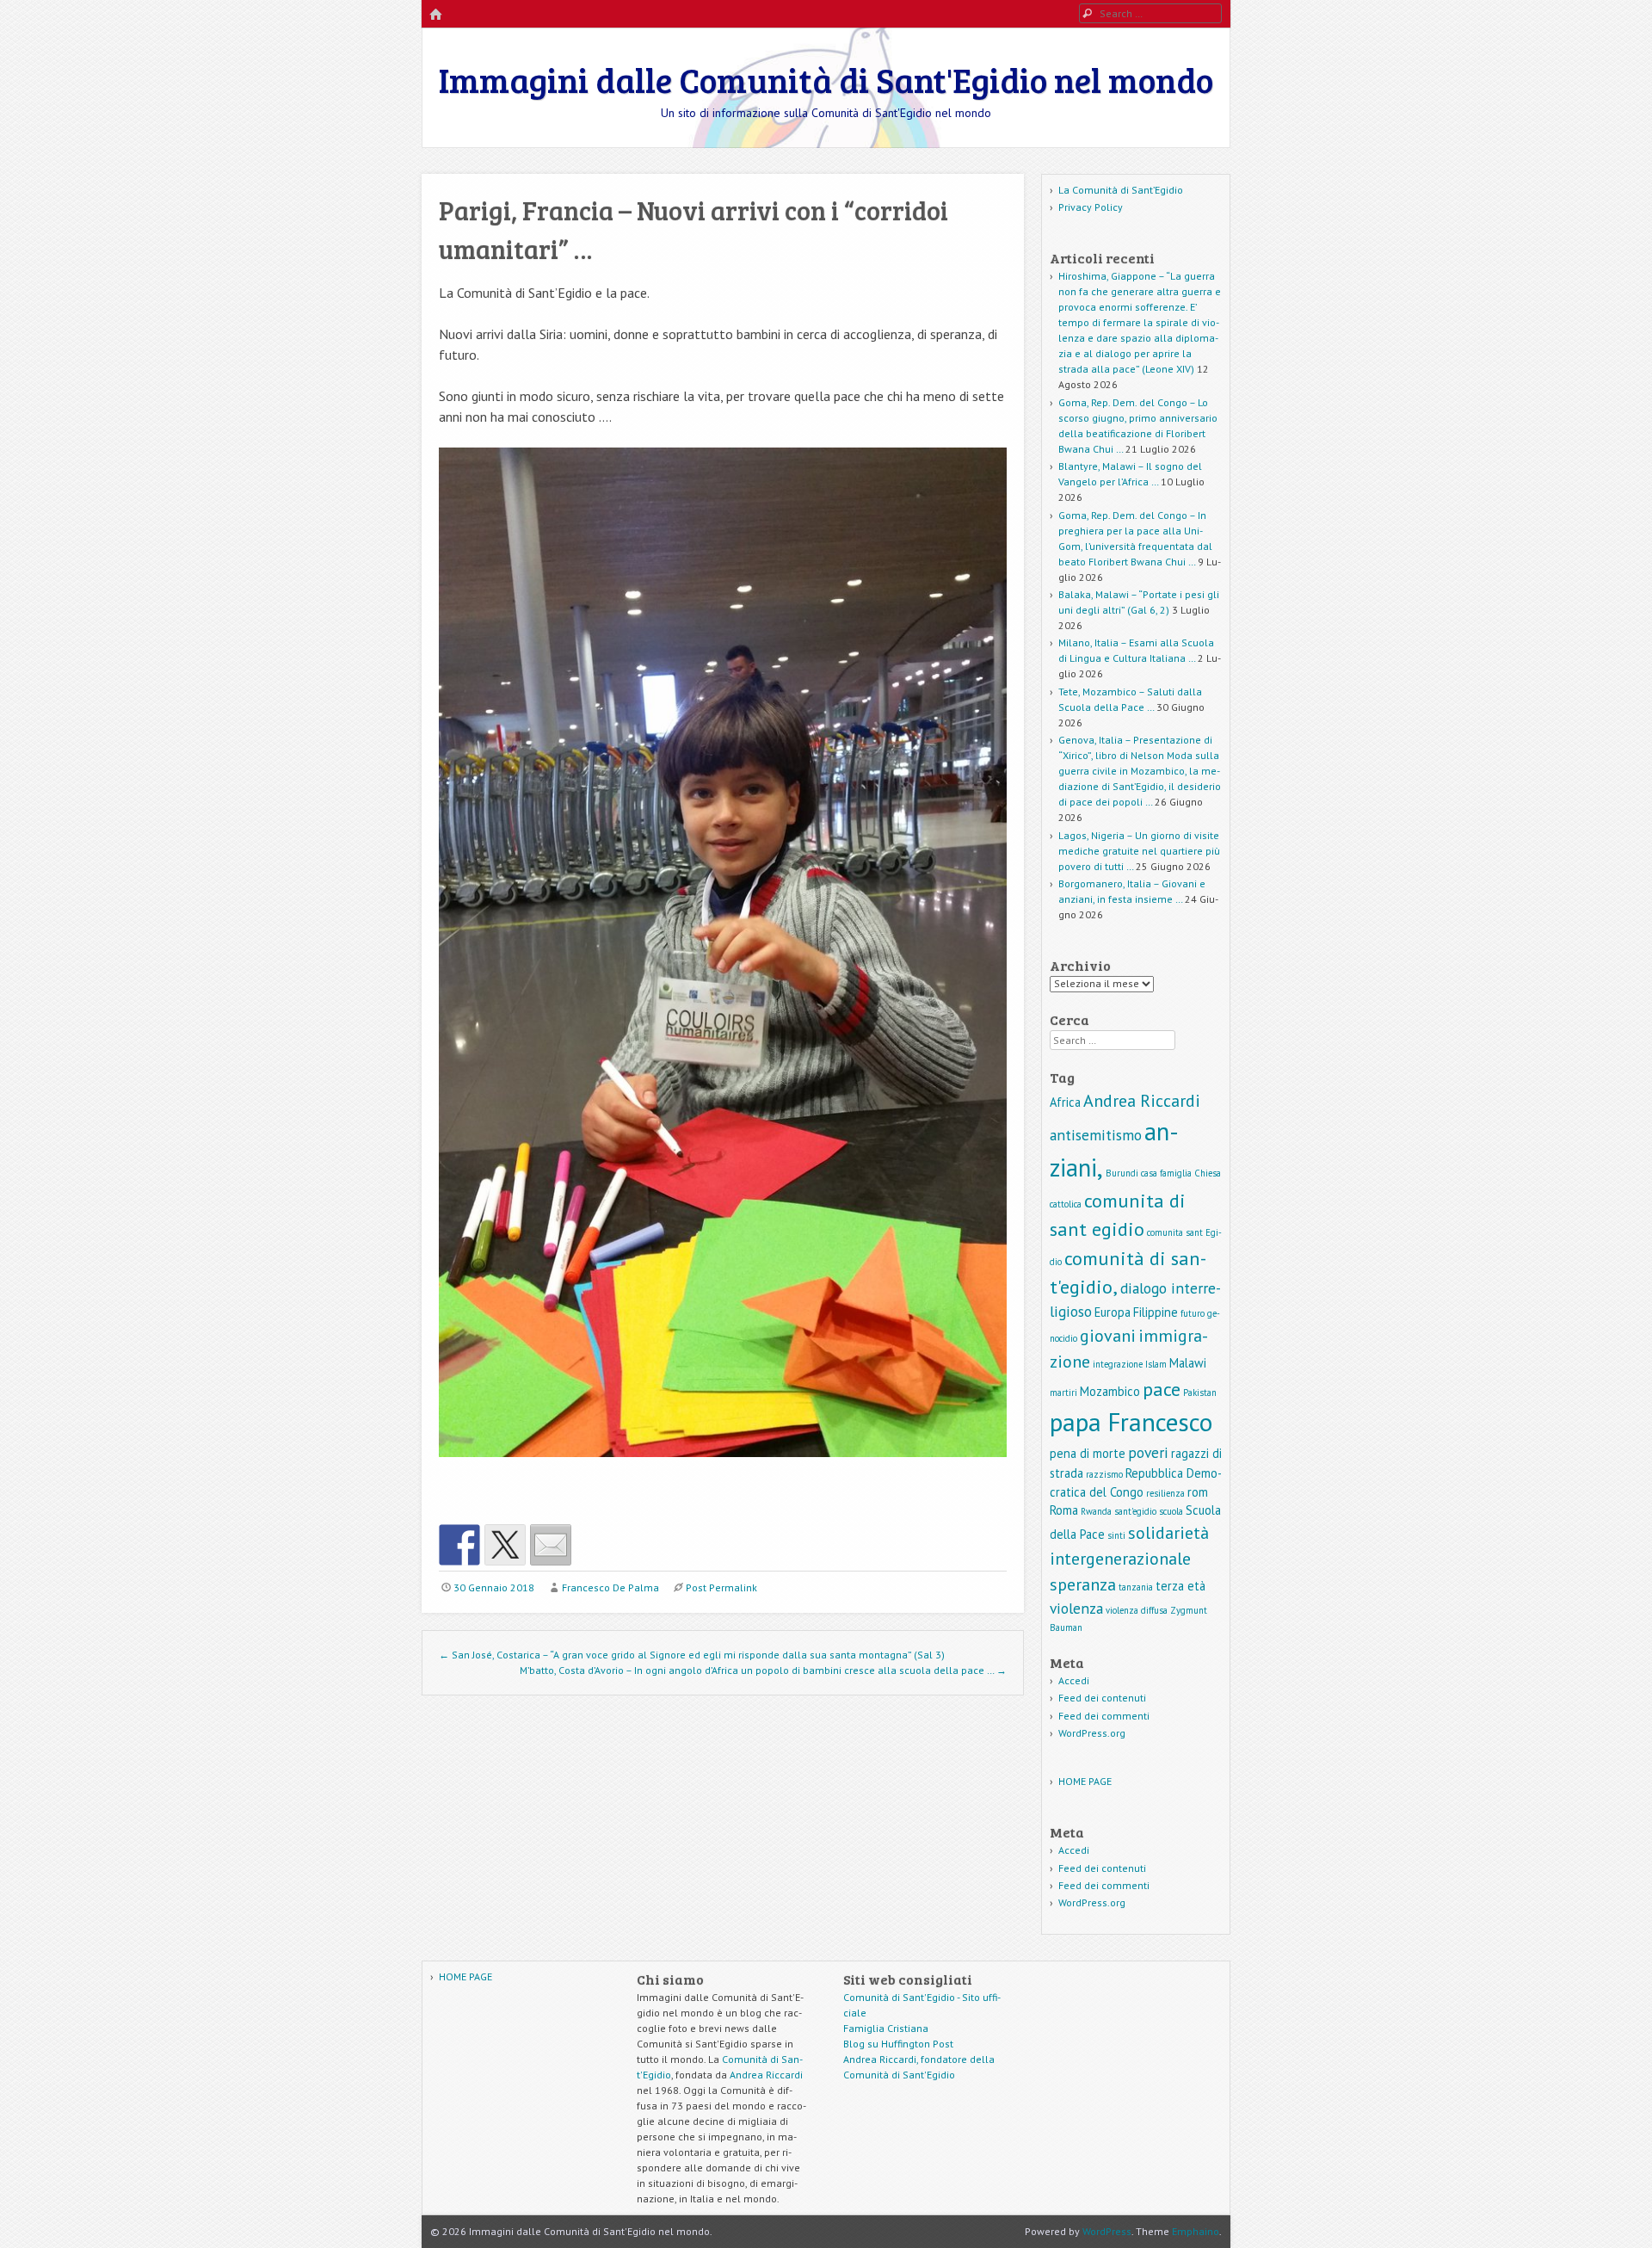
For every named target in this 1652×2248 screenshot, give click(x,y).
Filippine (1156, 1312)
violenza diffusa (1137, 1610)
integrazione (1118, 1364)
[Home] (435, 15)
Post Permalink (721, 1587)
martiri (1063, 1393)
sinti (1116, 1535)
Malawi (1188, 1363)
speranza (1083, 1584)
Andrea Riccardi (1142, 1101)
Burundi (1122, 1173)
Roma (1064, 1510)
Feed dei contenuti (1102, 1698)
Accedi (1074, 1680)
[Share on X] (505, 1545)
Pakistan (1200, 1393)
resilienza (1165, 1493)
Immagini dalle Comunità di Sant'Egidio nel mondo (826, 79)
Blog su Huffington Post (898, 2044)
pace (1162, 1389)
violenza (1076, 1608)
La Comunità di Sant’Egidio (1121, 190)
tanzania (1136, 1587)
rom (1198, 1492)
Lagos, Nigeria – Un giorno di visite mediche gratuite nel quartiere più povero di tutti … (1139, 851)
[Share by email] (551, 1545)
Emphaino (1196, 2231)
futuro (1193, 1313)
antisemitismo (1096, 1135)
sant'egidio (1135, 1511)
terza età (1180, 1586)
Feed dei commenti (1104, 1716)
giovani (1108, 1336)
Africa (1065, 1102)
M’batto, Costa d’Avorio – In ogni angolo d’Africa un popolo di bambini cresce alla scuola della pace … (763, 1670)
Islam (1156, 1364)
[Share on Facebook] (459, 1545)
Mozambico (1110, 1391)
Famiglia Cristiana (886, 2028)
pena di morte (1088, 1453)
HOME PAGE (1085, 1781)
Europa (1113, 1312)
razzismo (1104, 1474)
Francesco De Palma (610, 1587)
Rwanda (1096, 1511)
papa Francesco (1131, 1422)
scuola (1171, 1511)
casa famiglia (1166, 1173)
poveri (1148, 1452)
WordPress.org (1092, 1733)
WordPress (1107, 2231)
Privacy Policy (1091, 207)
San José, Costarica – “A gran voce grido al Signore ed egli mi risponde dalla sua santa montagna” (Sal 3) (692, 1655)
